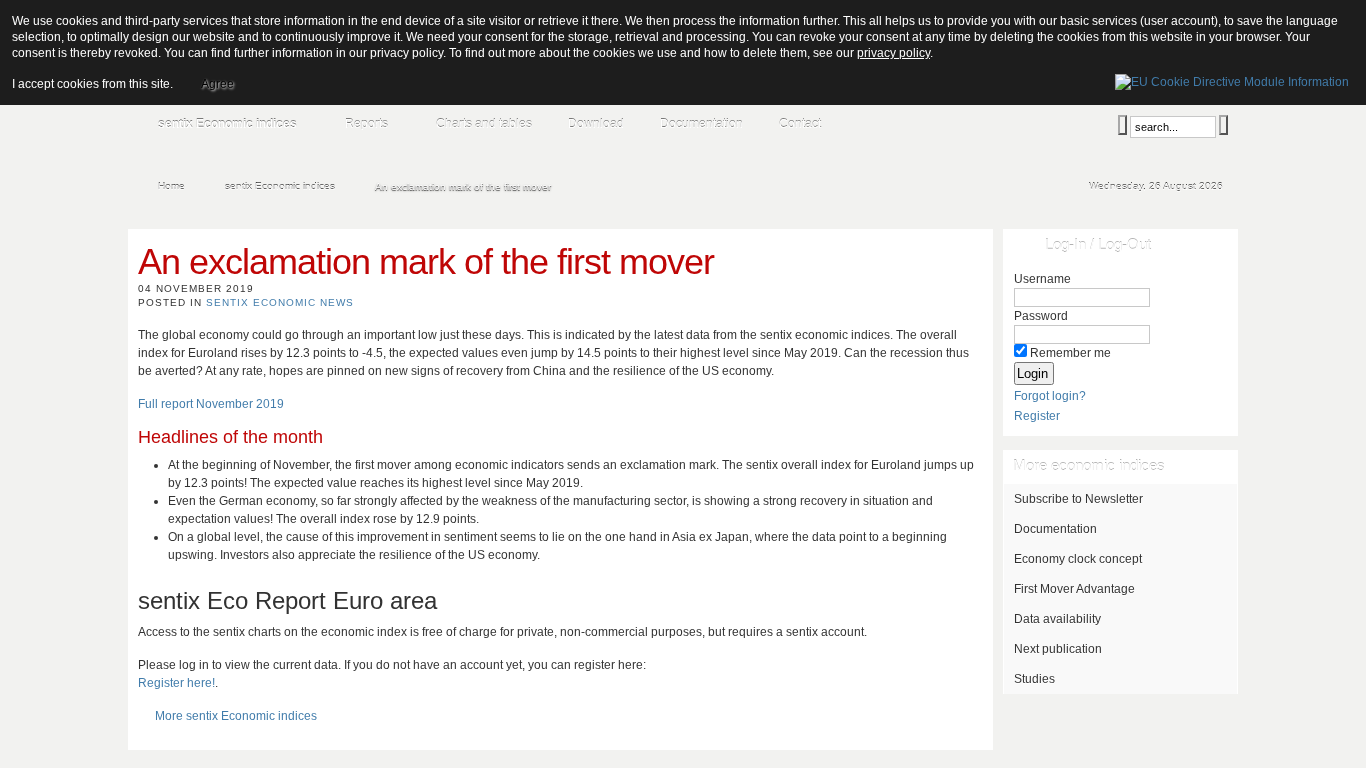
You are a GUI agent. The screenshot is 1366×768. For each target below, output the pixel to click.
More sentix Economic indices (236, 716)
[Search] (1122, 125)
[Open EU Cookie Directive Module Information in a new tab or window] (1232, 79)
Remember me (1070, 353)
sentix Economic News (280, 302)
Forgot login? (1050, 396)
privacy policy (893, 53)
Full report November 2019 (211, 404)
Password (1041, 316)
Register (1037, 416)
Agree (217, 84)
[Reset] (1223, 125)
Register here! (176, 683)
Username (1042, 279)
